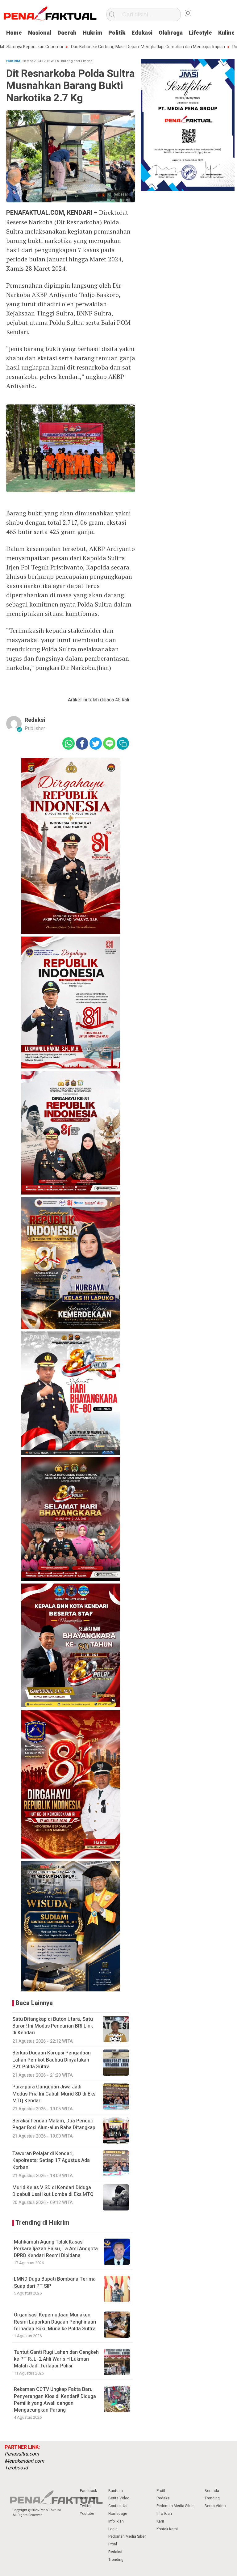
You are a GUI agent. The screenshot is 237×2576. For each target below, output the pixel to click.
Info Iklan (116, 2521)
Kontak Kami (167, 2529)
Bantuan (116, 2491)
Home (14, 33)
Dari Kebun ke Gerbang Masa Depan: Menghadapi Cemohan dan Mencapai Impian (107, 47)
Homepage (118, 2514)
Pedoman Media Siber (127, 2536)
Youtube (87, 2514)
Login (113, 2529)
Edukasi (142, 33)
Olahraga (171, 33)
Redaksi (35, 720)
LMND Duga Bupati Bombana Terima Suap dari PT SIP (55, 2282)
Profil (113, 2544)
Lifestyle (200, 33)
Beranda (212, 2491)
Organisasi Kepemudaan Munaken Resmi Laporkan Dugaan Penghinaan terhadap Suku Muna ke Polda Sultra (55, 2322)
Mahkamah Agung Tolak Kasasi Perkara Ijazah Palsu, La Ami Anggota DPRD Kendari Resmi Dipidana (56, 2249)
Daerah (67, 33)
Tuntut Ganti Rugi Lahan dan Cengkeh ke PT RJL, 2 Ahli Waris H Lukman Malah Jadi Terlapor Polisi (56, 2359)
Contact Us (118, 2506)
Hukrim (92, 33)
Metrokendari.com (24, 2461)
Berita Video (119, 2498)
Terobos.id (16, 2468)
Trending (116, 2560)
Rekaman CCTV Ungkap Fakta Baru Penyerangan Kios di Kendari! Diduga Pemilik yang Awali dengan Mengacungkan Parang (55, 2400)
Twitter (86, 2506)
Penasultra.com (22, 2454)
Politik (117, 33)
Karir (160, 2521)
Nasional (40, 33)
